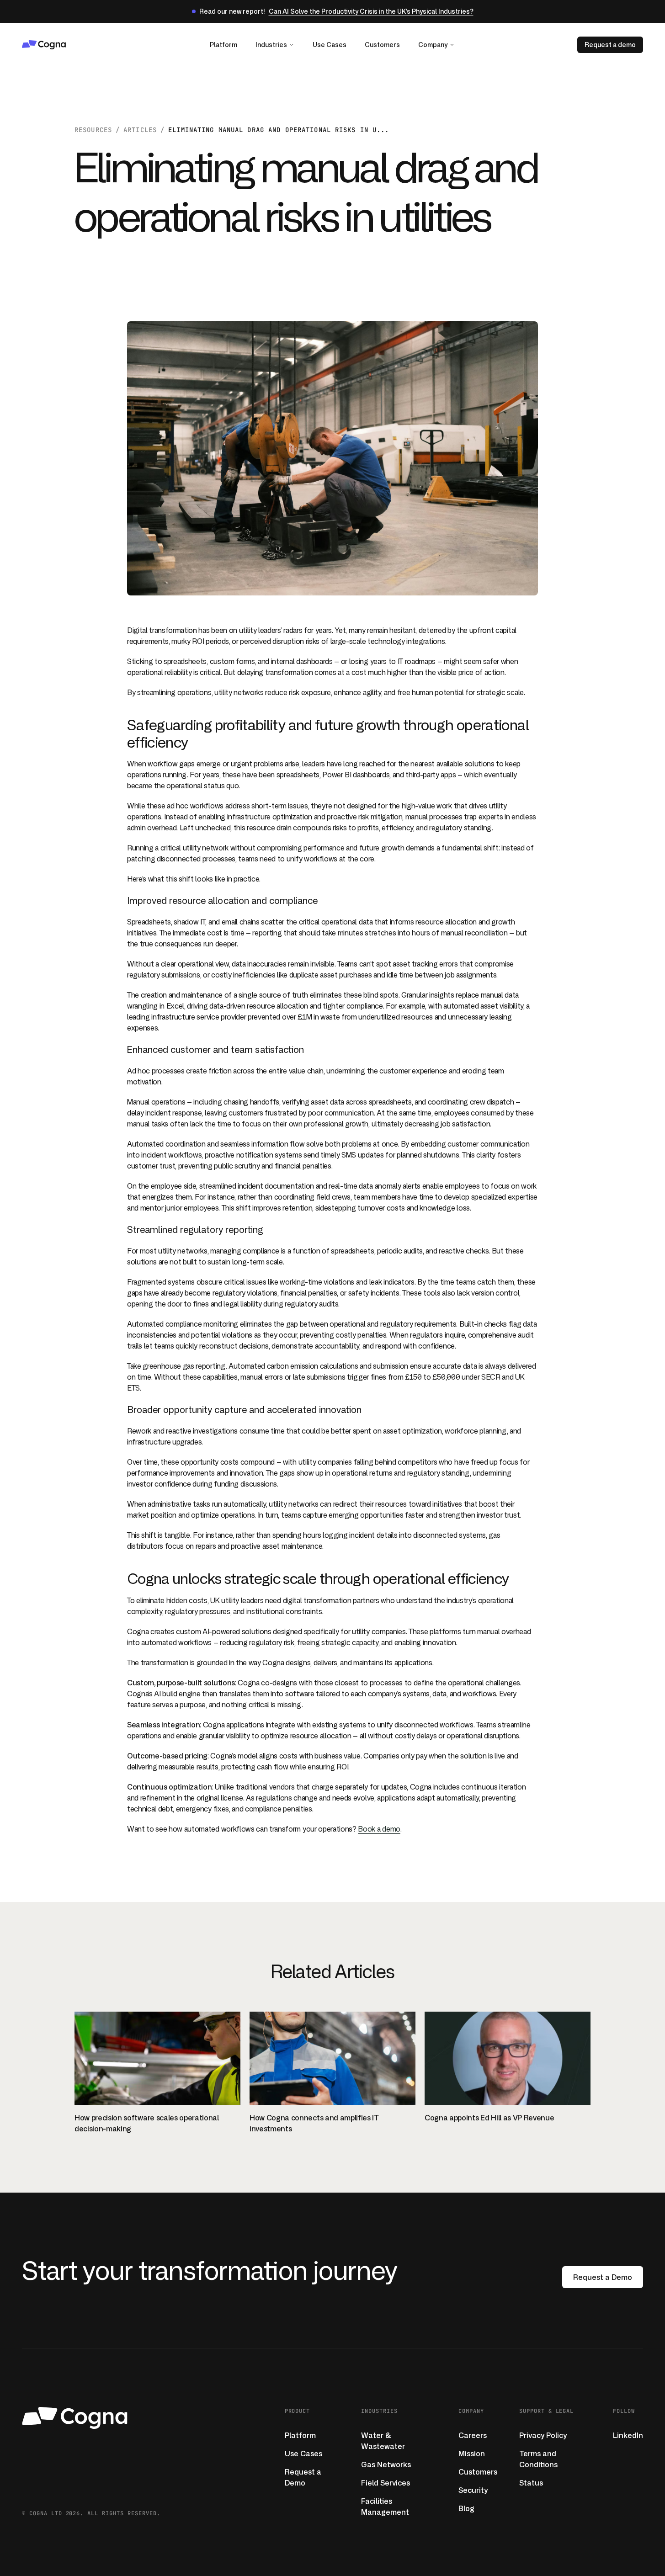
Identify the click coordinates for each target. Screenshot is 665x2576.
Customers (382, 45)
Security (473, 2490)
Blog (466, 2508)
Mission (472, 2454)
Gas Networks (386, 2464)
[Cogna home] (70, 45)
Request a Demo (603, 2277)
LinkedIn (628, 2435)
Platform (223, 45)
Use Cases (330, 45)
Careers (473, 2435)
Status (531, 2483)
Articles (140, 130)
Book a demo (379, 1829)
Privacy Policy (543, 2435)
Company (433, 45)
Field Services (386, 2483)
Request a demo (610, 45)
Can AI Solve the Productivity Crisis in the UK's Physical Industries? (371, 11)
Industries (271, 45)
